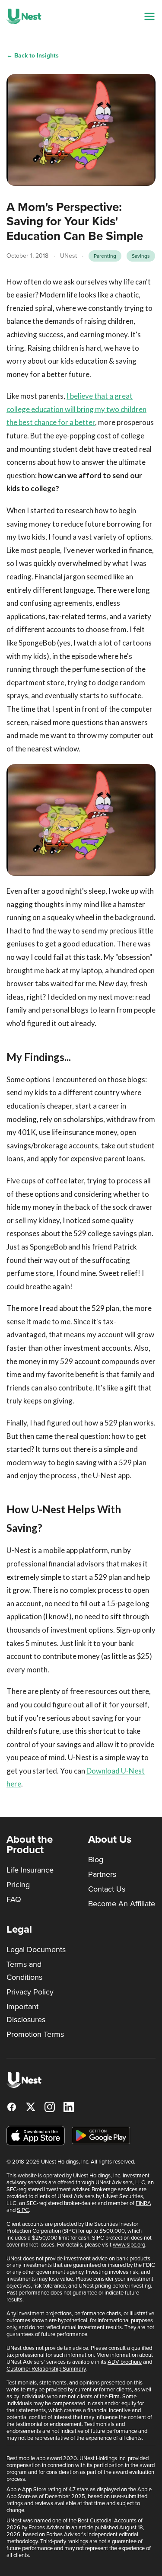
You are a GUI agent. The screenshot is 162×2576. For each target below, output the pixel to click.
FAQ (14, 1899)
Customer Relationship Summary (46, 2369)
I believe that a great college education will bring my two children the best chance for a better (76, 409)
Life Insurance (30, 1870)
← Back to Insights (33, 56)
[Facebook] (12, 2107)
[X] (31, 2107)
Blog (96, 1860)
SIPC (23, 2210)
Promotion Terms (35, 2034)
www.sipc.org (129, 2245)
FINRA (143, 2203)
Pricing (18, 1885)
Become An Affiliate (122, 1904)
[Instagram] (50, 2107)
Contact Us (107, 1889)
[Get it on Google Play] (101, 2135)
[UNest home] (24, 16)
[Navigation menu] (149, 16)
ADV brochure (125, 2362)
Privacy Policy (30, 1992)
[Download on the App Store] (36, 2136)
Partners (102, 1874)
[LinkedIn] (69, 2107)
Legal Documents (36, 1950)
